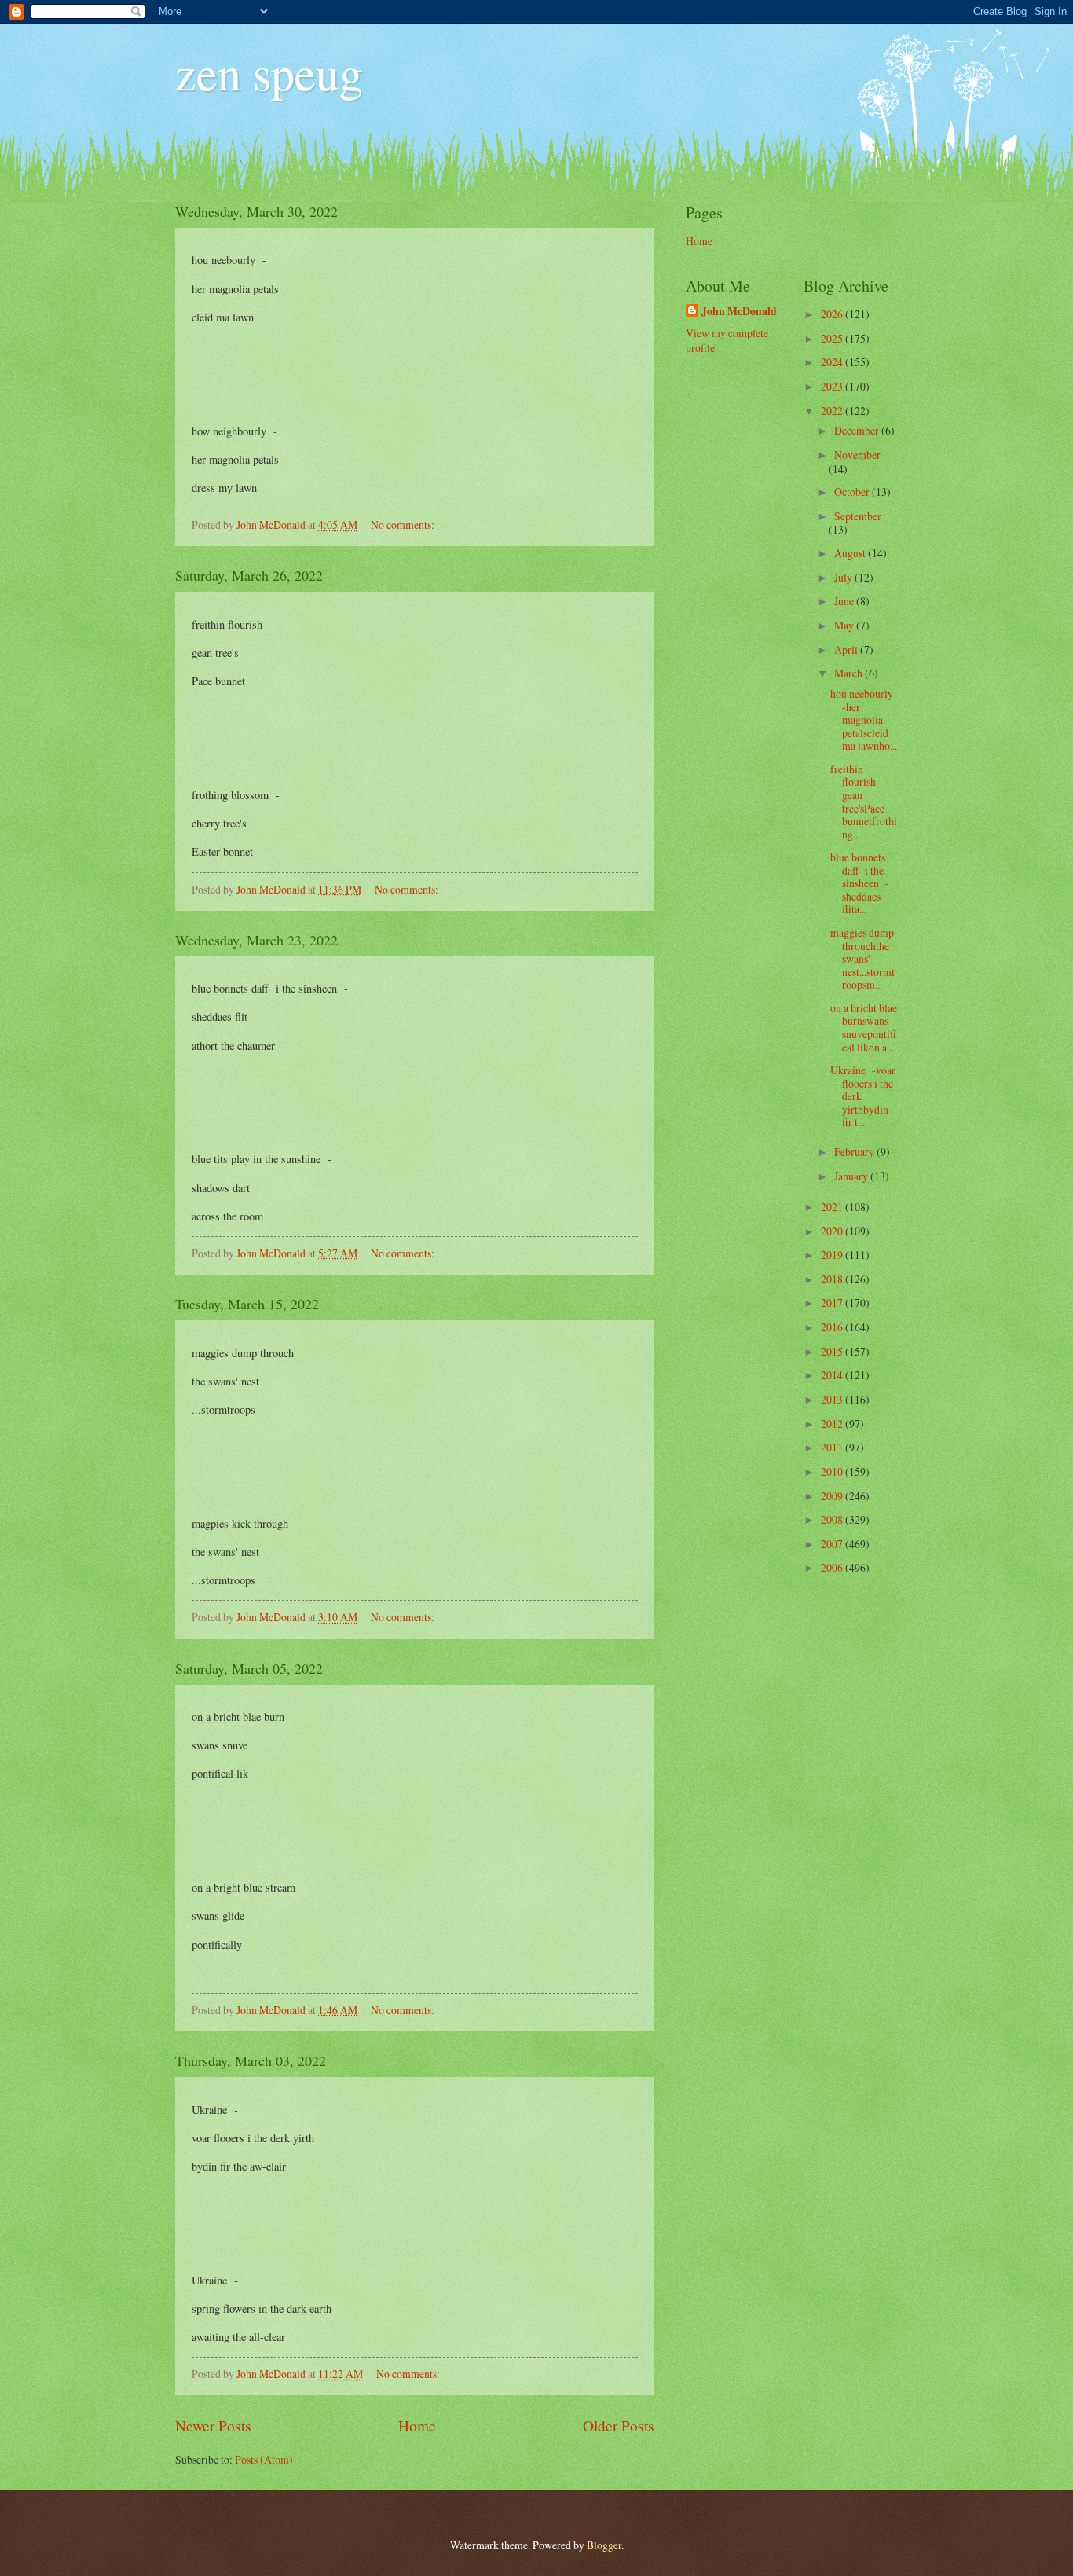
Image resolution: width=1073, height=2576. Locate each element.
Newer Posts (213, 2426)
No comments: (404, 525)
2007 (833, 1544)
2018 (833, 1279)
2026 (833, 314)
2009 (833, 1496)
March (850, 673)
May (845, 625)
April (847, 650)
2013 (833, 1399)
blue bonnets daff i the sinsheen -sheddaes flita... (860, 883)
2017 (833, 1303)
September (858, 516)
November (857, 455)
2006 (833, 1567)
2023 (833, 386)
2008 (833, 1519)
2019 (833, 1255)
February (855, 1152)
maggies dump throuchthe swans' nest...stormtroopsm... (862, 958)
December (858, 430)
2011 (833, 1447)
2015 (833, 1351)
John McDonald (739, 312)
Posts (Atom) (264, 2459)
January (852, 1176)
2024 (833, 362)
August (851, 553)
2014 (833, 1375)
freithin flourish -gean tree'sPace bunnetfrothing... (864, 802)
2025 (833, 338)
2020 (833, 1231)
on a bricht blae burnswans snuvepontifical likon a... (864, 1027)
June (845, 601)
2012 (833, 1424)
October (853, 492)
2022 (833, 411)
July (844, 577)
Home (417, 2426)
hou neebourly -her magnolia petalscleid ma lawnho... (864, 719)
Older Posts (619, 2426)
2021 (833, 1207)
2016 (833, 1327)
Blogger (604, 2545)
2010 (833, 1471)
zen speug (269, 72)
